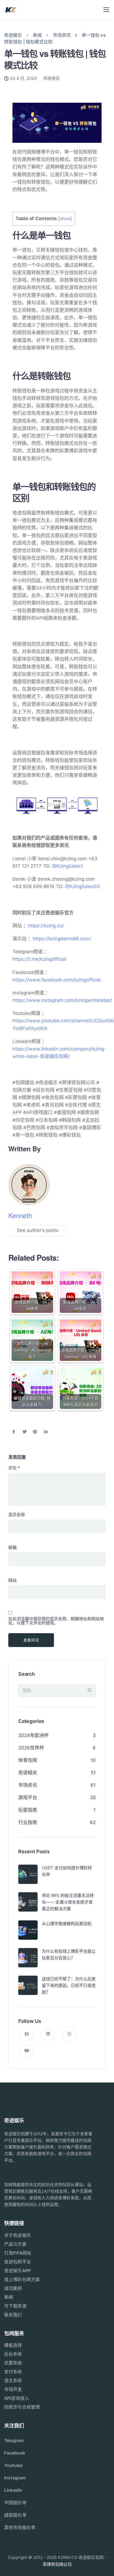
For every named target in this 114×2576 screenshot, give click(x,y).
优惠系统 (13, 2363)
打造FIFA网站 (18, 2253)
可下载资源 (15, 2306)
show (65, 219)
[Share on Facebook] (14, 1432)
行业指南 (28, 1822)
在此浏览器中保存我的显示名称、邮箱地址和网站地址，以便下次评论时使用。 (56, 1621)
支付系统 (13, 2372)
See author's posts (38, 1230)
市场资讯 (51, 78)
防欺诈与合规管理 (22, 2407)
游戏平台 (28, 1798)
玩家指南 (28, 1810)
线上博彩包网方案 (22, 2279)
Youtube (13, 2465)
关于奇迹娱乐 (18, 2235)
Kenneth (20, 1215)
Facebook (15, 2453)
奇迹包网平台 (18, 2262)
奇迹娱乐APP (17, 2271)
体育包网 (28, 1760)
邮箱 (12, 1547)
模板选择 (13, 2345)
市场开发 (13, 2389)
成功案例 (13, 2288)
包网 (87, 2154)
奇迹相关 (28, 1773)
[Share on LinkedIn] (46, 1432)
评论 (14, 1468)
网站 (12, 1580)
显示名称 (17, 1515)
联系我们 (13, 2315)
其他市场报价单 (20, 2527)
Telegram (14, 2440)
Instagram (15, 2478)
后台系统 (13, 2354)
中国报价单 (15, 2503)
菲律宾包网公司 (57, 2564)
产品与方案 (15, 2244)
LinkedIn (13, 2490)
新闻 (9, 2297)
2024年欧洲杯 (33, 1735)
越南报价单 (15, 2515)
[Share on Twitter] (24, 1432)
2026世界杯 (31, 1748)
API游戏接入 (17, 2398)
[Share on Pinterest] (35, 1432)
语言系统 (13, 2380)
